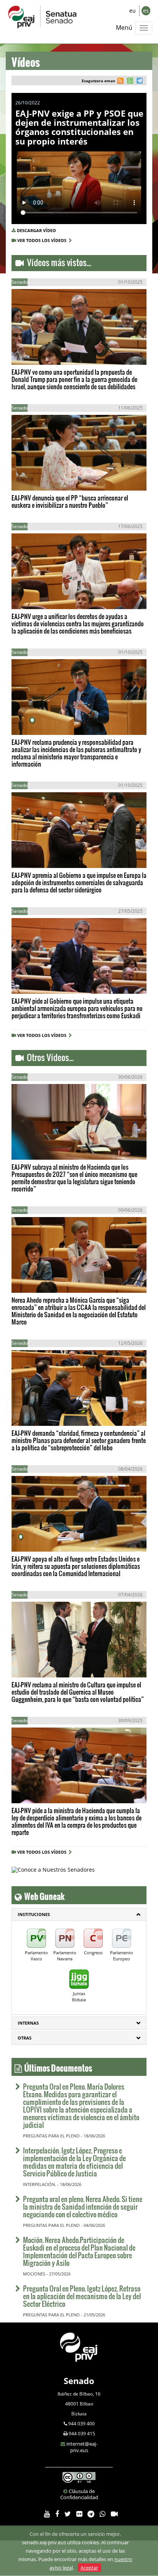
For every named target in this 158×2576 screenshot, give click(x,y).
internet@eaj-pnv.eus (82, 2447)
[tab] (79, 1915)
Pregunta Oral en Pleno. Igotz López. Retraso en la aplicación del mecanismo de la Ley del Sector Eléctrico (82, 2296)
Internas (28, 2023)
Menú (124, 28)
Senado (79, 2381)
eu (132, 11)
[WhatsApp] (103, 2514)
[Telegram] (91, 2514)
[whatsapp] (129, 82)
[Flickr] (79, 2514)
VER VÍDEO (34, 351)
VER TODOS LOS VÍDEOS (43, 240)
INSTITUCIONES (34, 1914)
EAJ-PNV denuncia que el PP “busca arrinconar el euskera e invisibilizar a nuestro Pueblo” (70, 501)
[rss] (120, 82)
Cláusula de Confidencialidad (79, 2494)
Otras (25, 2038)
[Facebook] (57, 2514)
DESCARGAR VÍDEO (36, 230)
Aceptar (89, 2568)
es (146, 11)
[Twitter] (68, 2514)
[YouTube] (47, 2514)
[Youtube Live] (114, 2514)
